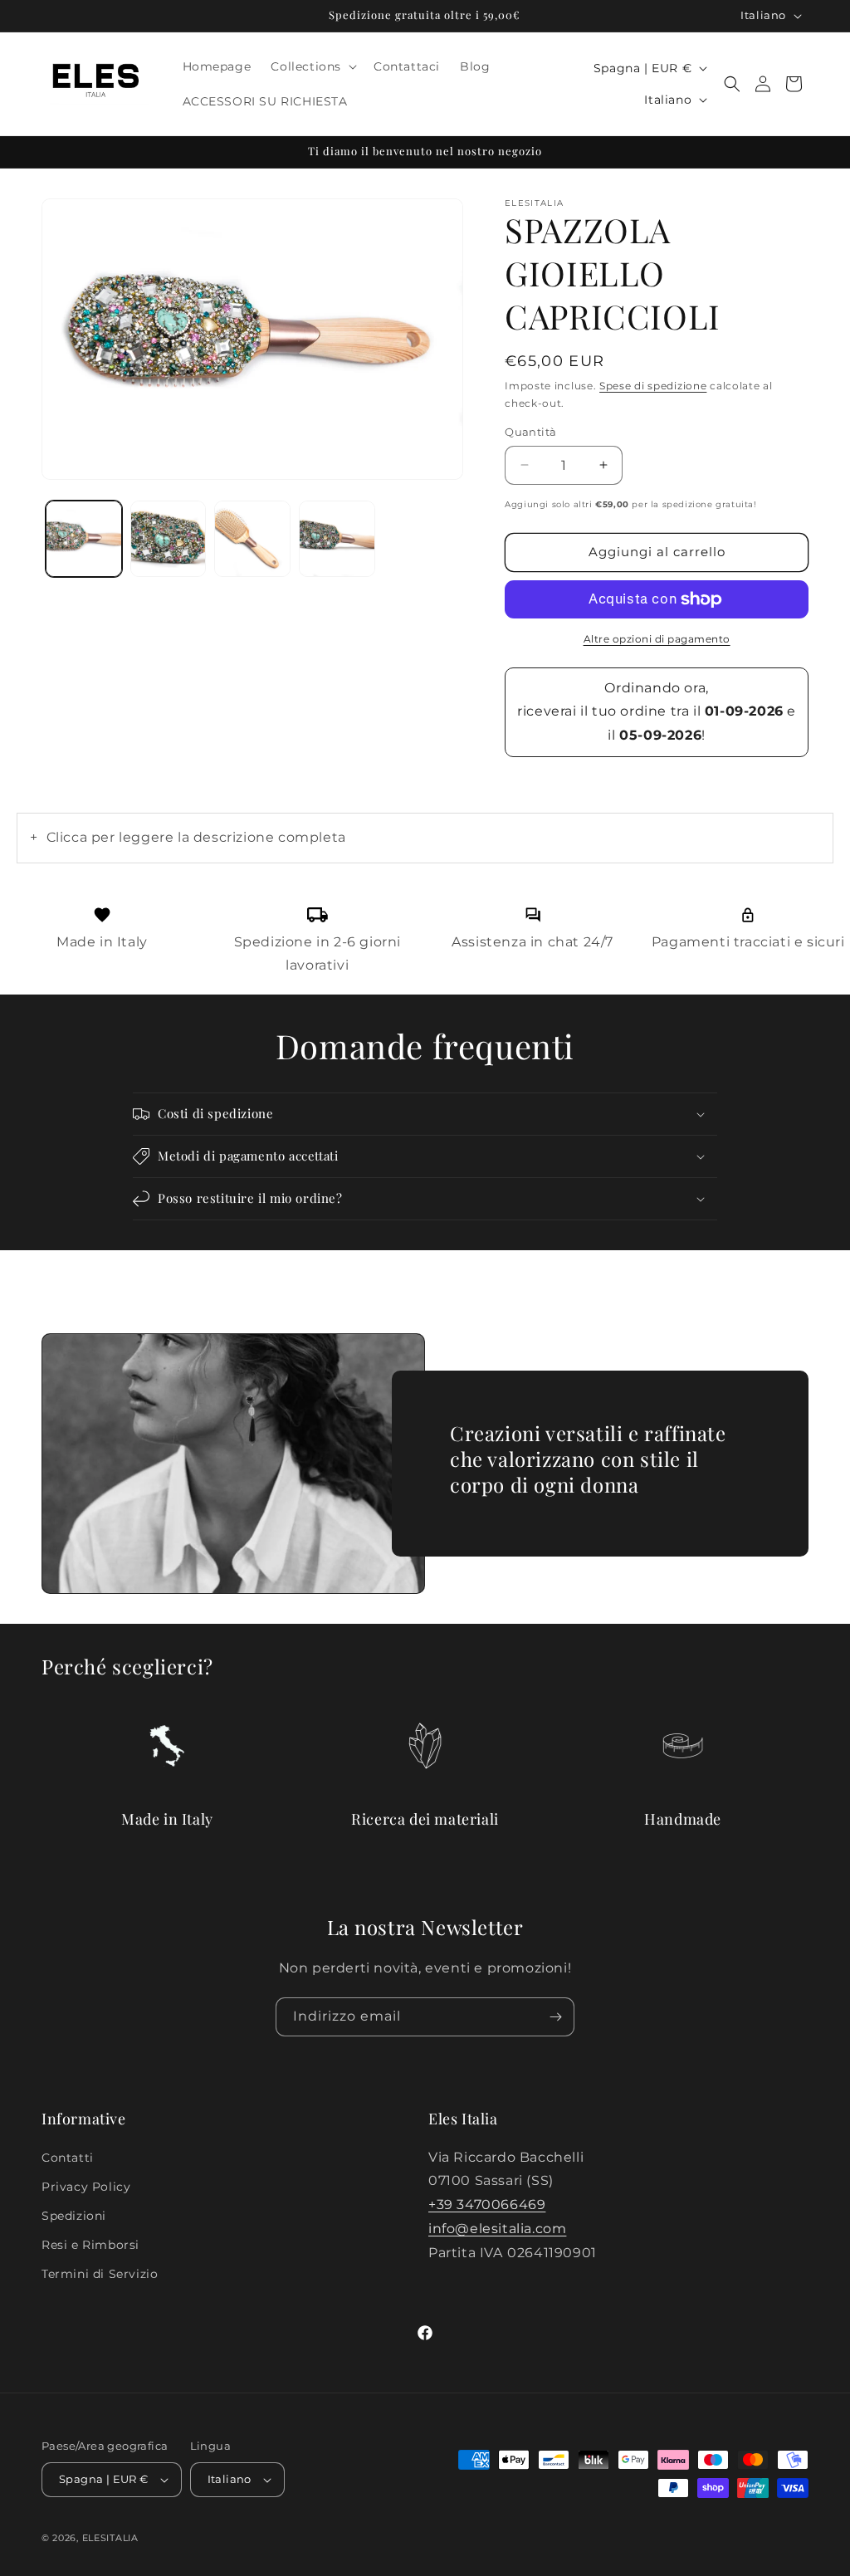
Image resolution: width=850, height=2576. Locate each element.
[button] (312, 66)
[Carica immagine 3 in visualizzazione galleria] (252, 539)
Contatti (68, 2158)
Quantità (530, 432)
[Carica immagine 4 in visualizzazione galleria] (337, 539)
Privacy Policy (86, 2187)
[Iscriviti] (555, 2017)
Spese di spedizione (653, 386)
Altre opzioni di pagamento (657, 639)
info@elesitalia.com (497, 2229)
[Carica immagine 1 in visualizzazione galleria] (84, 539)
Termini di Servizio (100, 2274)
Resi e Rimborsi (90, 2245)
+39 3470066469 (487, 2205)
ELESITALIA (110, 2538)
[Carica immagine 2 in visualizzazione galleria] (169, 539)
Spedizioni (74, 2216)
